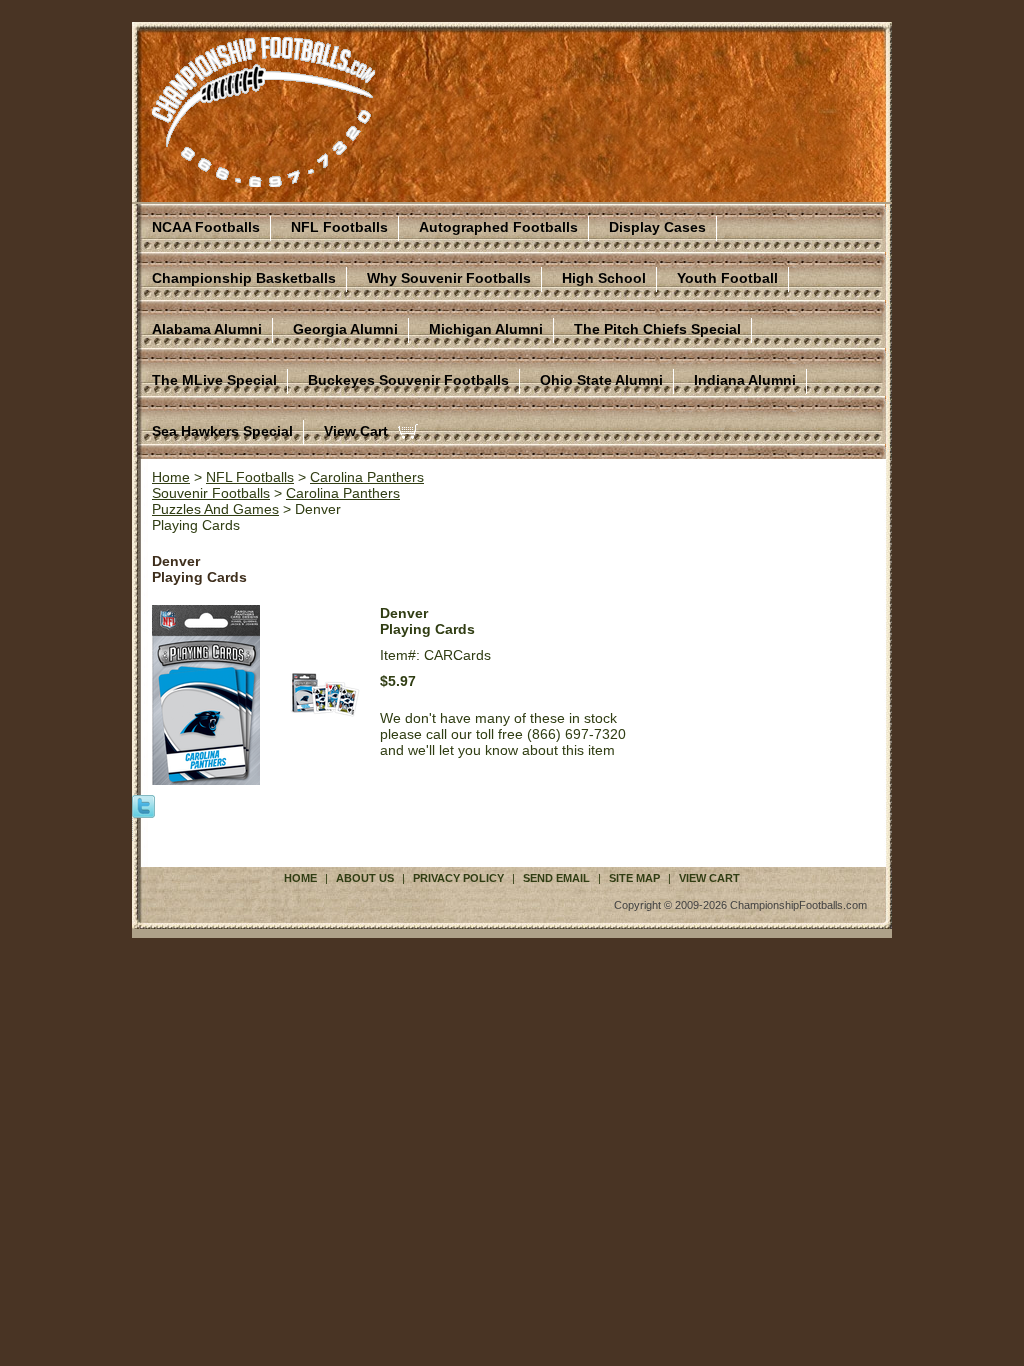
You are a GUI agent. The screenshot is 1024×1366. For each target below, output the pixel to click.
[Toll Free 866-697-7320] (263, 178)
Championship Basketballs (244, 278)
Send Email (556, 878)
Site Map (634, 878)
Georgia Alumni (345, 329)
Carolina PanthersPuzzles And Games (276, 501)
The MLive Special (214, 380)
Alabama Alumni (207, 329)
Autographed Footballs (498, 227)
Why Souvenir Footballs (449, 278)
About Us (365, 878)
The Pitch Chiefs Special (657, 329)
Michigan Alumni (486, 329)
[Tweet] (143, 805)
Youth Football (727, 278)
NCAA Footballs (206, 227)
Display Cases (657, 227)
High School (604, 278)
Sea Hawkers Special (222, 431)
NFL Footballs (339, 227)
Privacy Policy (458, 878)
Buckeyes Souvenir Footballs (408, 380)
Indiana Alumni (745, 380)
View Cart (356, 431)
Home (171, 477)
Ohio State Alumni (601, 380)
